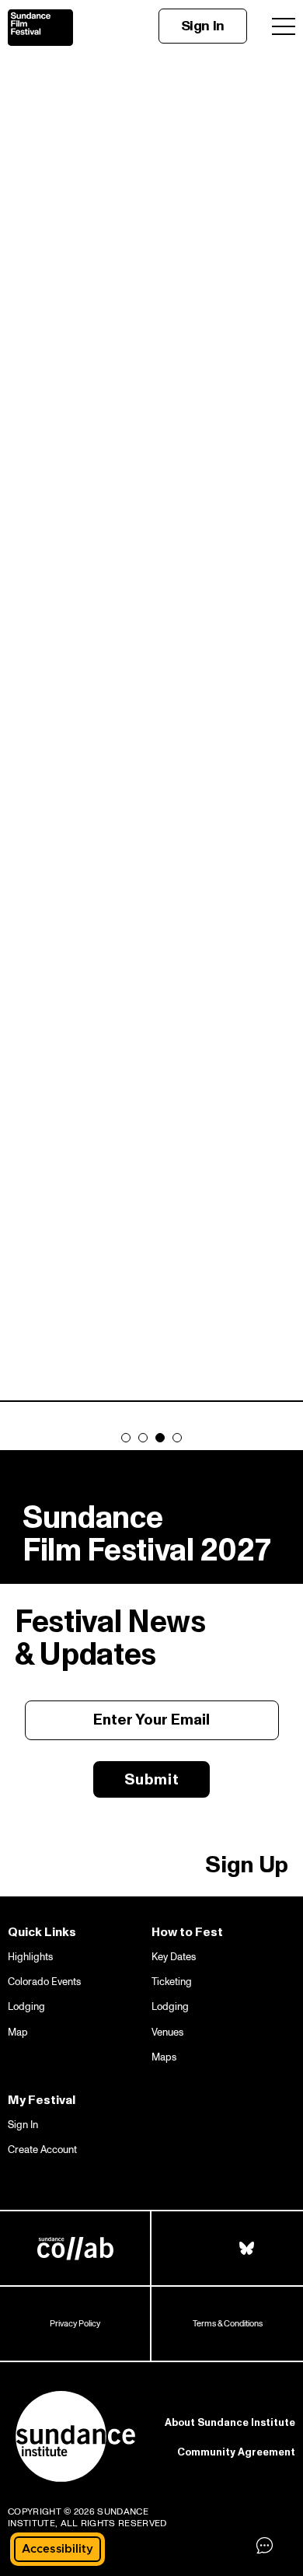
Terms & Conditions (228, 2324)
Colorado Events (44, 1982)
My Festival (42, 2100)
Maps (164, 2057)
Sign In (203, 26)
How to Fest (187, 1932)
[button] (57, 2549)
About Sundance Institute (230, 2423)
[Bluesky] (247, 2248)
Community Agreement (236, 2452)
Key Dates (174, 1957)
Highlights (30, 1957)
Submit (152, 1779)
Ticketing (172, 1982)
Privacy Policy (75, 2324)
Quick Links (42, 1932)
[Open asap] (264, 2545)
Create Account (42, 2150)
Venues (167, 2032)
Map (18, 2032)
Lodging (26, 2007)
